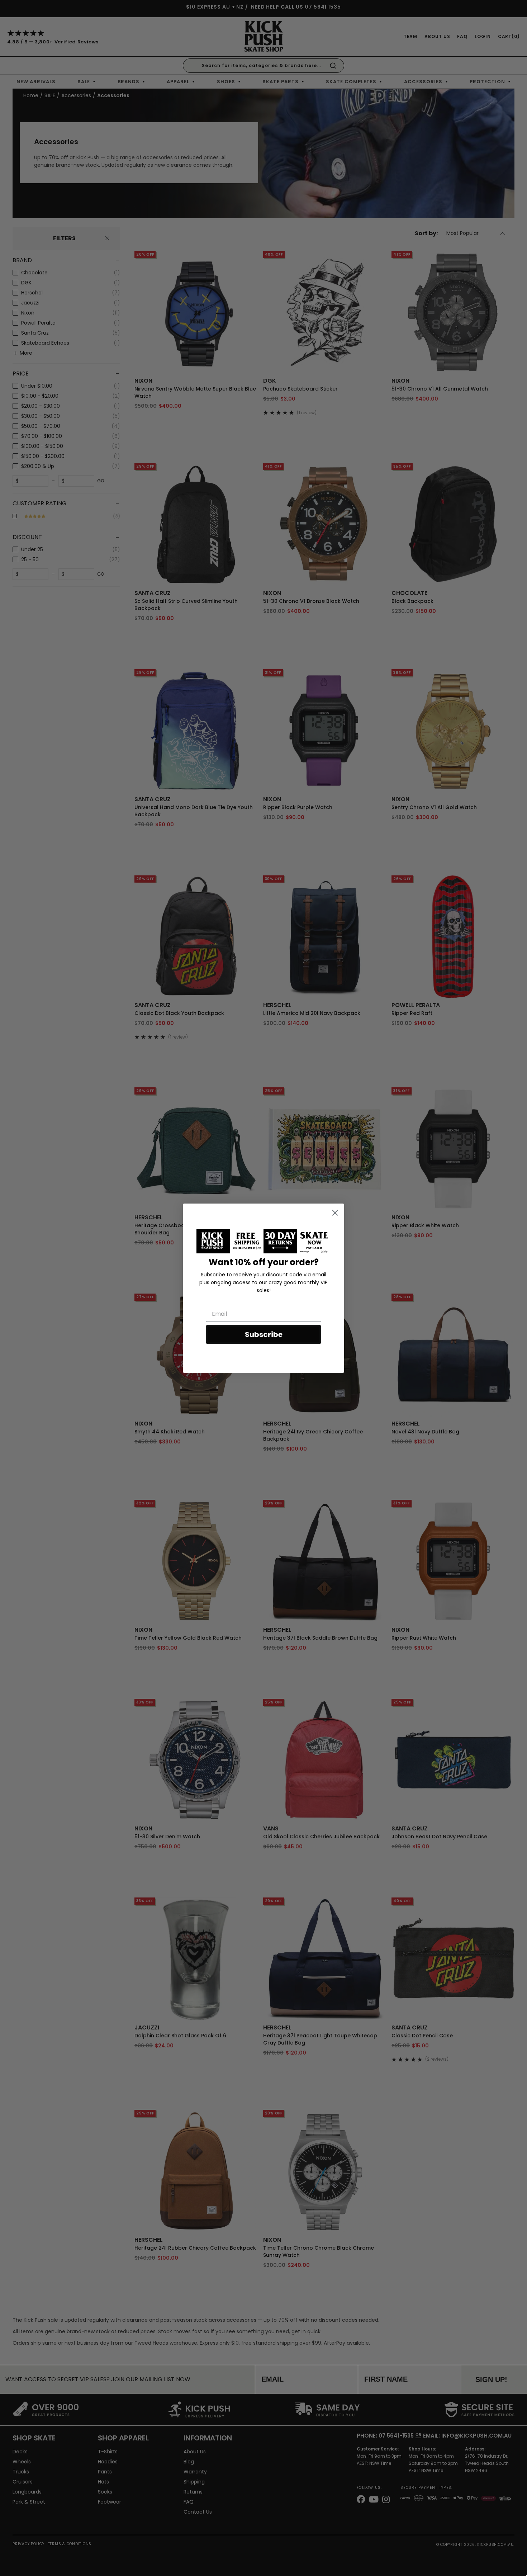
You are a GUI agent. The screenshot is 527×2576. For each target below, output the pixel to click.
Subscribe (264, 1334)
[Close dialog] (335, 1213)
